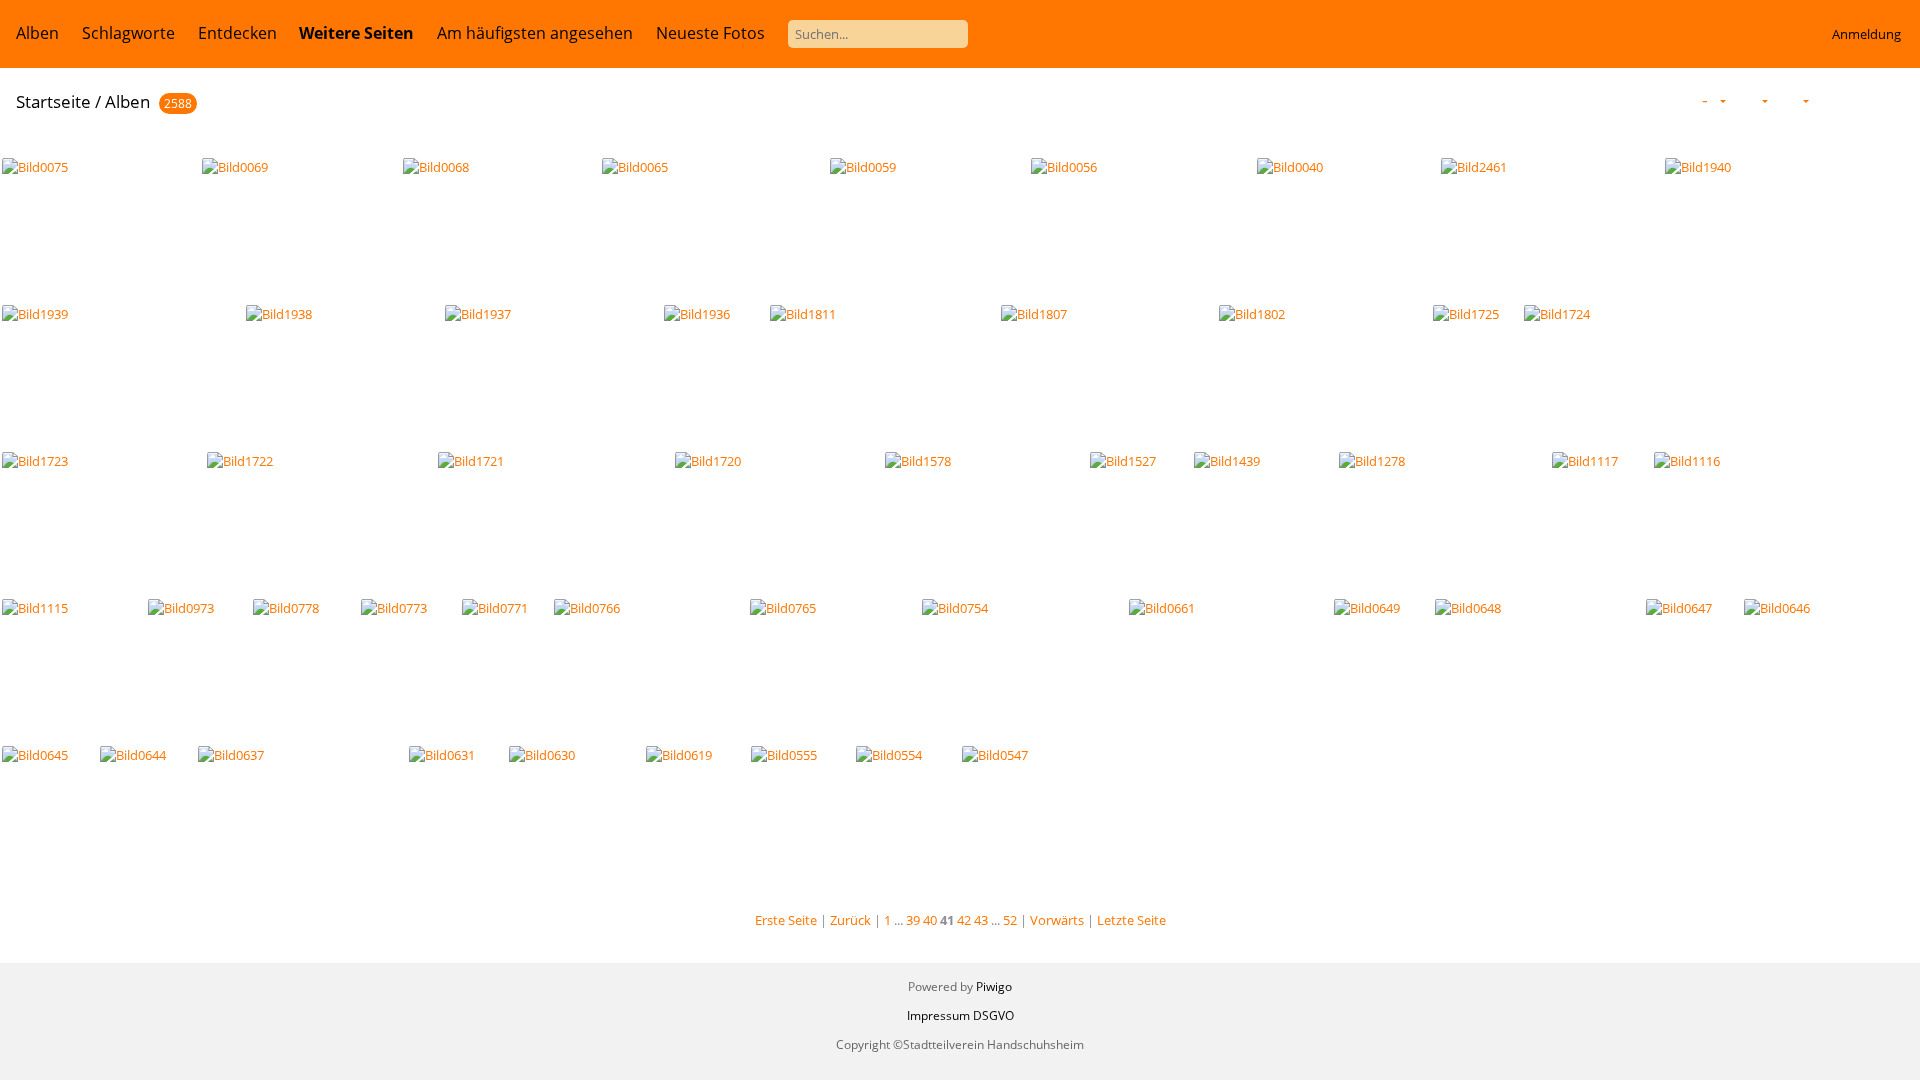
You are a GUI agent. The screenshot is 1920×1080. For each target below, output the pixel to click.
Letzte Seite (1131, 920)
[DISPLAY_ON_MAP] (1894, 100)
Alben (37, 33)
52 (1010, 920)
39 (913, 920)
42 (964, 920)
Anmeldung (1866, 34)
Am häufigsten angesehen (535, 33)
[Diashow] (1829, 100)
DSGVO (993, 1015)
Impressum (938, 1015)
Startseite (53, 101)
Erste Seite (786, 920)
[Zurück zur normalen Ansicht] (1860, 100)
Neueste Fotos (710, 33)
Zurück (850, 920)
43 (981, 920)
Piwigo (994, 986)
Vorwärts (1057, 920)
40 (930, 920)
